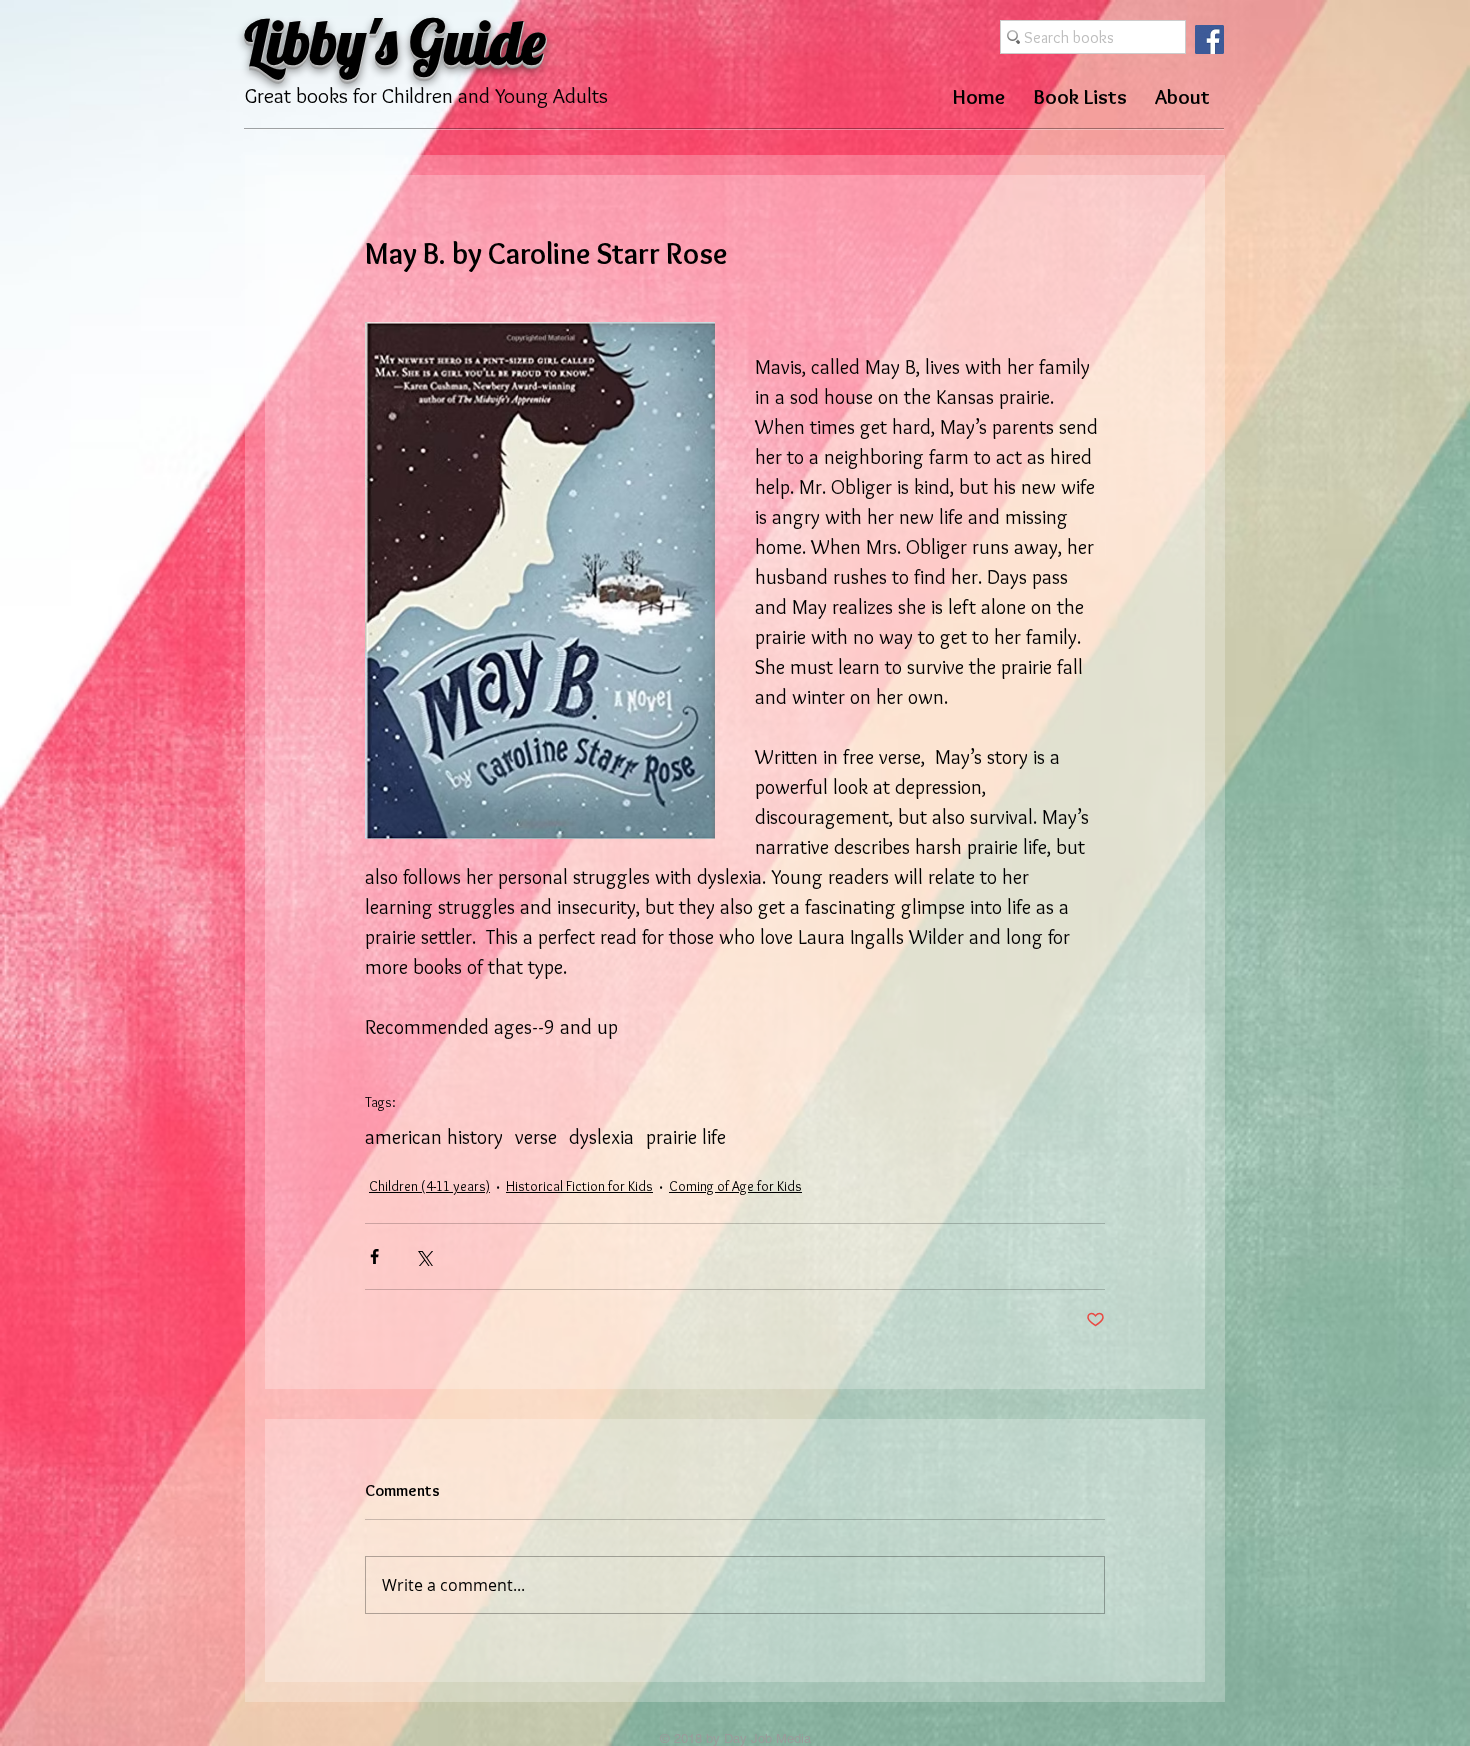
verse (536, 1137)
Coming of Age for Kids (735, 1186)
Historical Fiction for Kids (579, 1186)
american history (434, 1137)
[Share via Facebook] (374, 1256)
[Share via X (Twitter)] (423, 1256)
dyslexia (601, 1137)
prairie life (686, 1137)
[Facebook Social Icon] (1209, 39)
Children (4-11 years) (429, 1186)
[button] (1080, 96)
